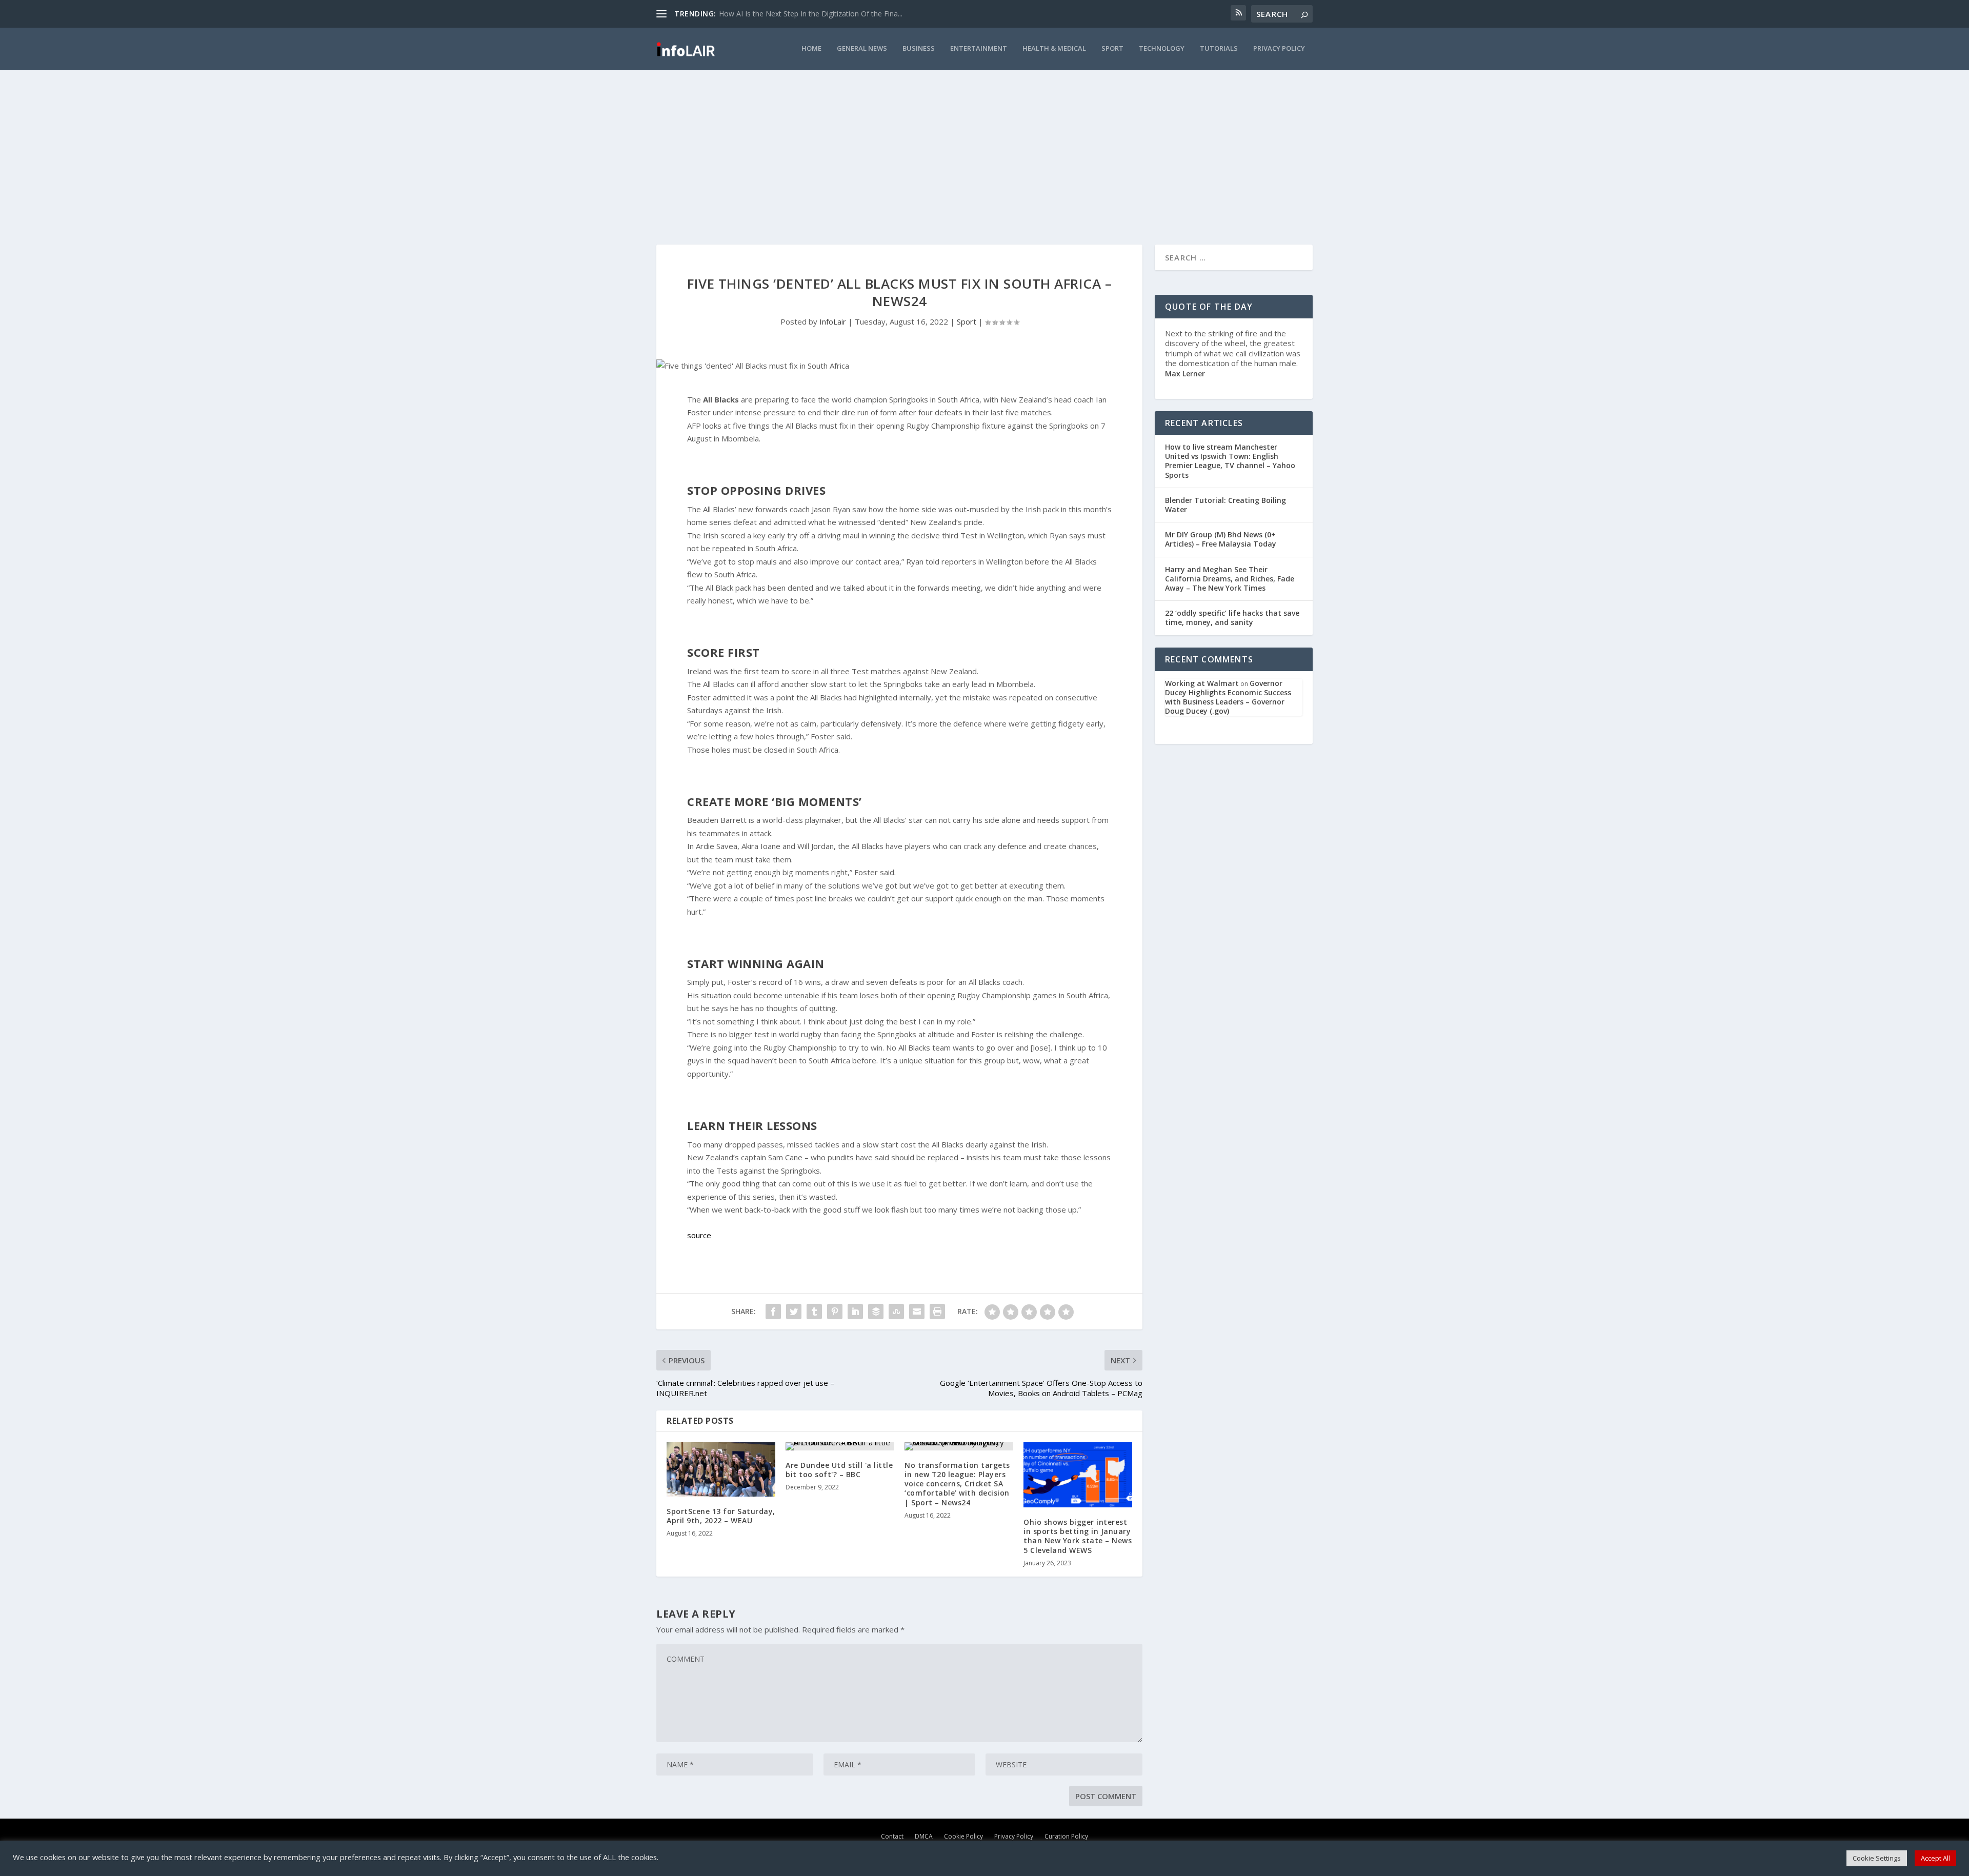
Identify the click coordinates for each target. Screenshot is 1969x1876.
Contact (892, 1836)
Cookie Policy (963, 1836)
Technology (1162, 48)
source (699, 1235)
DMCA (924, 1836)
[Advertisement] (985, 147)
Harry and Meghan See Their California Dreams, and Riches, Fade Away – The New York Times (1230, 579)
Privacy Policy (1279, 48)
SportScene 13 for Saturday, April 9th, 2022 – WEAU (721, 1516)
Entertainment (979, 48)
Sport (1112, 48)
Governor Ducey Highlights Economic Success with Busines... (819, 14)
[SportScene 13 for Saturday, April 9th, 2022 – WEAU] (721, 1469)
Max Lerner (1185, 374)
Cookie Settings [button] (1877, 1858)
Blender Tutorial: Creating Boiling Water (1225, 505)
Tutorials (1219, 48)
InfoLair (833, 321)
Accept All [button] (1935, 1858)
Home (811, 48)
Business (919, 48)
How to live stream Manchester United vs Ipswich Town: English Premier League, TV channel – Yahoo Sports (1230, 461)
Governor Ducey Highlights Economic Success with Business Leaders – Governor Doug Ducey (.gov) (1228, 697)
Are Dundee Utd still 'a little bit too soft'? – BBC (839, 1470)
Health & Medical (1054, 48)
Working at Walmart (1202, 683)
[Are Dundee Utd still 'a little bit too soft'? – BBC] (840, 1446)
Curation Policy (1066, 1836)
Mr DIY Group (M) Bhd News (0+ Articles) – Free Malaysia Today (1221, 539)
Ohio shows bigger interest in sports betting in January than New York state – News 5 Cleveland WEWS (1078, 1536)
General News (862, 48)
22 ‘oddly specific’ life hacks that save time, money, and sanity (1232, 618)
